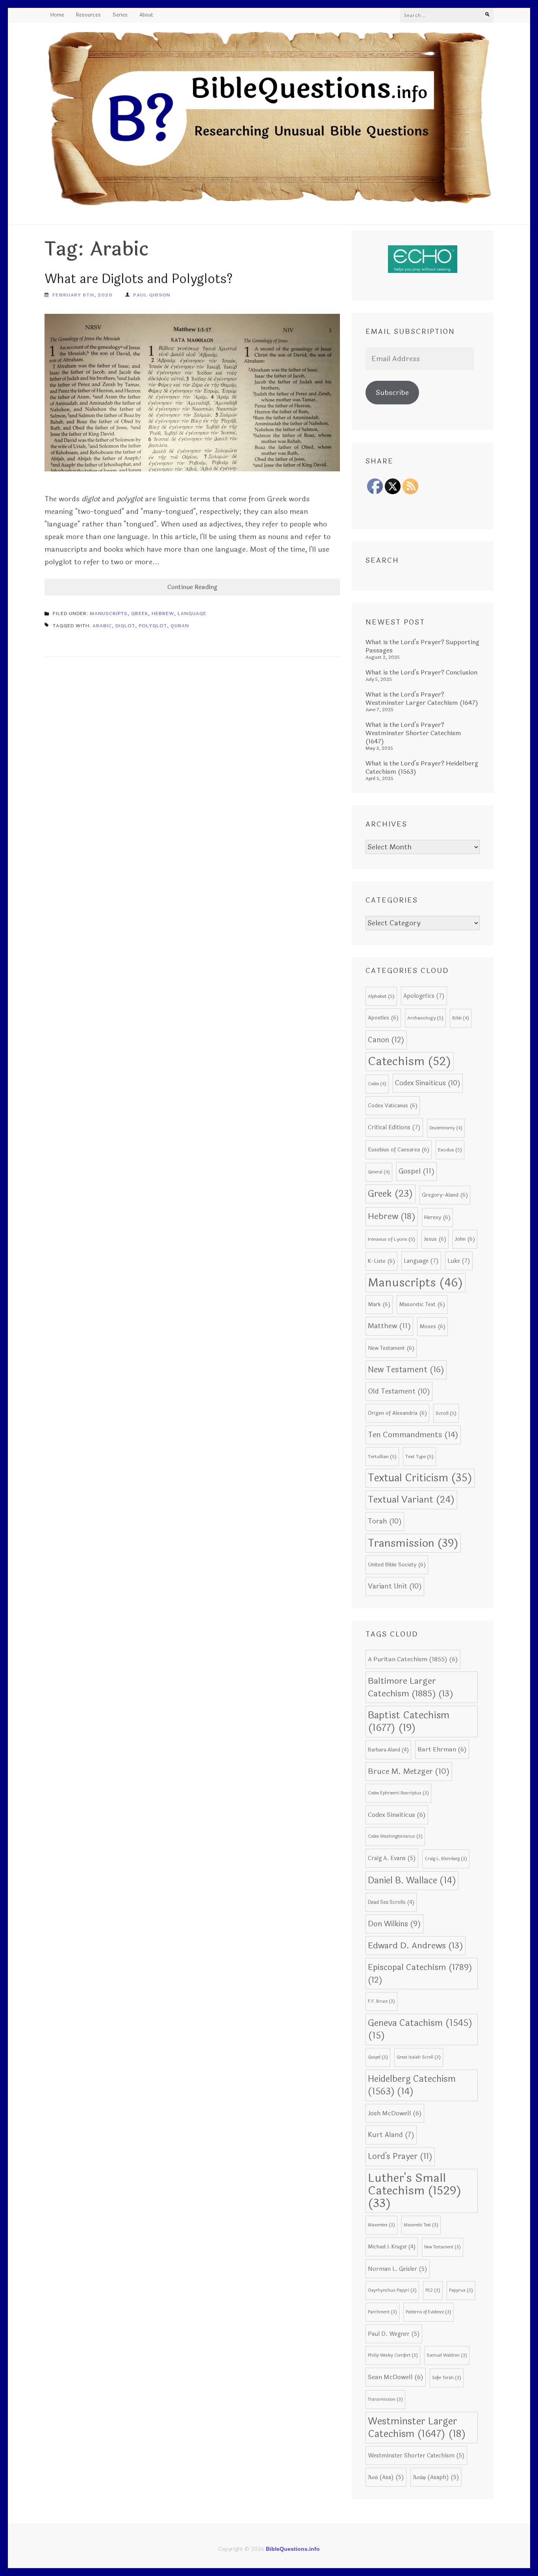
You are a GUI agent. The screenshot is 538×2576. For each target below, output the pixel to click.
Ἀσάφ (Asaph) (436, 2477)
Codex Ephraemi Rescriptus (398, 1793)
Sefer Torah (447, 2378)
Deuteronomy (446, 1128)
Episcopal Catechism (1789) (420, 1974)
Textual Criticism (420, 1478)
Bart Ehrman (442, 1749)
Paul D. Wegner (394, 2334)
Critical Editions (394, 1127)
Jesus (435, 1239)
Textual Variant (411, 1500)
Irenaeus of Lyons (391, 1239)
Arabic (102, 626)
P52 (433, 2290)
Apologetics (424, 996)
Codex (377, 1084)
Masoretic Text (422, 1304)
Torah (385, 1521)
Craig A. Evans (392, 1858)
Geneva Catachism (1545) (420, 2029)
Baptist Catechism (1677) (409, 1722)
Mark (379, 1304)
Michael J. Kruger (392, 2247)
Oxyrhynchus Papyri (392, 2290)
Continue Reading (192, 587)
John (465, 1239)
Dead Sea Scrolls (391, 1902)
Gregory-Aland (445, 1195)
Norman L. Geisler (398, 2269)
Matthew (389, 1326)
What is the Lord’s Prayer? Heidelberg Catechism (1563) (422, 767)
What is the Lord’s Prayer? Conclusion (421, 672)
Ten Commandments (413, 1435)
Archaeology (425, 1018)
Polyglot (153, 626)
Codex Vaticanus (393, 1105)
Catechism (410, 1061)
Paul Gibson (152, 295)
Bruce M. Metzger (409, 1772)
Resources (88, 15)
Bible (461, 1018)
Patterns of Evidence (429, 2312)
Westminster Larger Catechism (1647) (417, 2428)
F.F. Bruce (381, 2001)
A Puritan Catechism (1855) (413, 1659)
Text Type (419, 1457)
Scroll (446, 1413)
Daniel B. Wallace (412, 1881)
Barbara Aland (388, 1750)
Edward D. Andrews (416, 1946)
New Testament (391, 1348)
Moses (432, 1326)
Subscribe (392, 393)
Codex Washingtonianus (395, 1836)
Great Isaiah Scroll (419, 2057)
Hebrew (163, 613)
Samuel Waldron (447, 2355)
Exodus (450, 1150)
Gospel (416, 1171)
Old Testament (399, 1391)
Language (192, 613)
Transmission (413, 1543)
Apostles (383, 1018)
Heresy (437, 1217)
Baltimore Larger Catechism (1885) (411, 1687)
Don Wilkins (394, 1924)
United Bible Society (397, 1565)
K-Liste (381, 1261)
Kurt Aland (391, 2135)
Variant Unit (395, 1586)
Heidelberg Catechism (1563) (412, 2085)
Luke (459, 1261)
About (146, 15)
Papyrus (461, 2290)
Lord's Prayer (400, 2156)
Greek (140, 613)
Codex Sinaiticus (428, 1083)
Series (120, 15)
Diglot (125, 626)
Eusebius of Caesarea (399, 1150)
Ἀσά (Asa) (386, 2477)
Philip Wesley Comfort (393, 2355)
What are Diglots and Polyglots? (139, 279)
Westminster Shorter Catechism (416, 2456)
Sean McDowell (396, 2377)
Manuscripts (109, 613)
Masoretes (381, 2225)
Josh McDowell (395, 2113)
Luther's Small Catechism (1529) (415, 2191)
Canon (386, 1040)
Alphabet (381, 996)
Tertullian (382, 1457)
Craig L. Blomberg (446, 1859)
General (379, 1172)
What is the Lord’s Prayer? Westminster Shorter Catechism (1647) (413, 733)
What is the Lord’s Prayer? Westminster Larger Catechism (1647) (422, 699)
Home (57, 15)
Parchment (382, 2312)
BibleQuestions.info (293, 2549)
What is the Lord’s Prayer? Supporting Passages (422, 646)
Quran (180, 626)
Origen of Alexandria (397, 1413)
